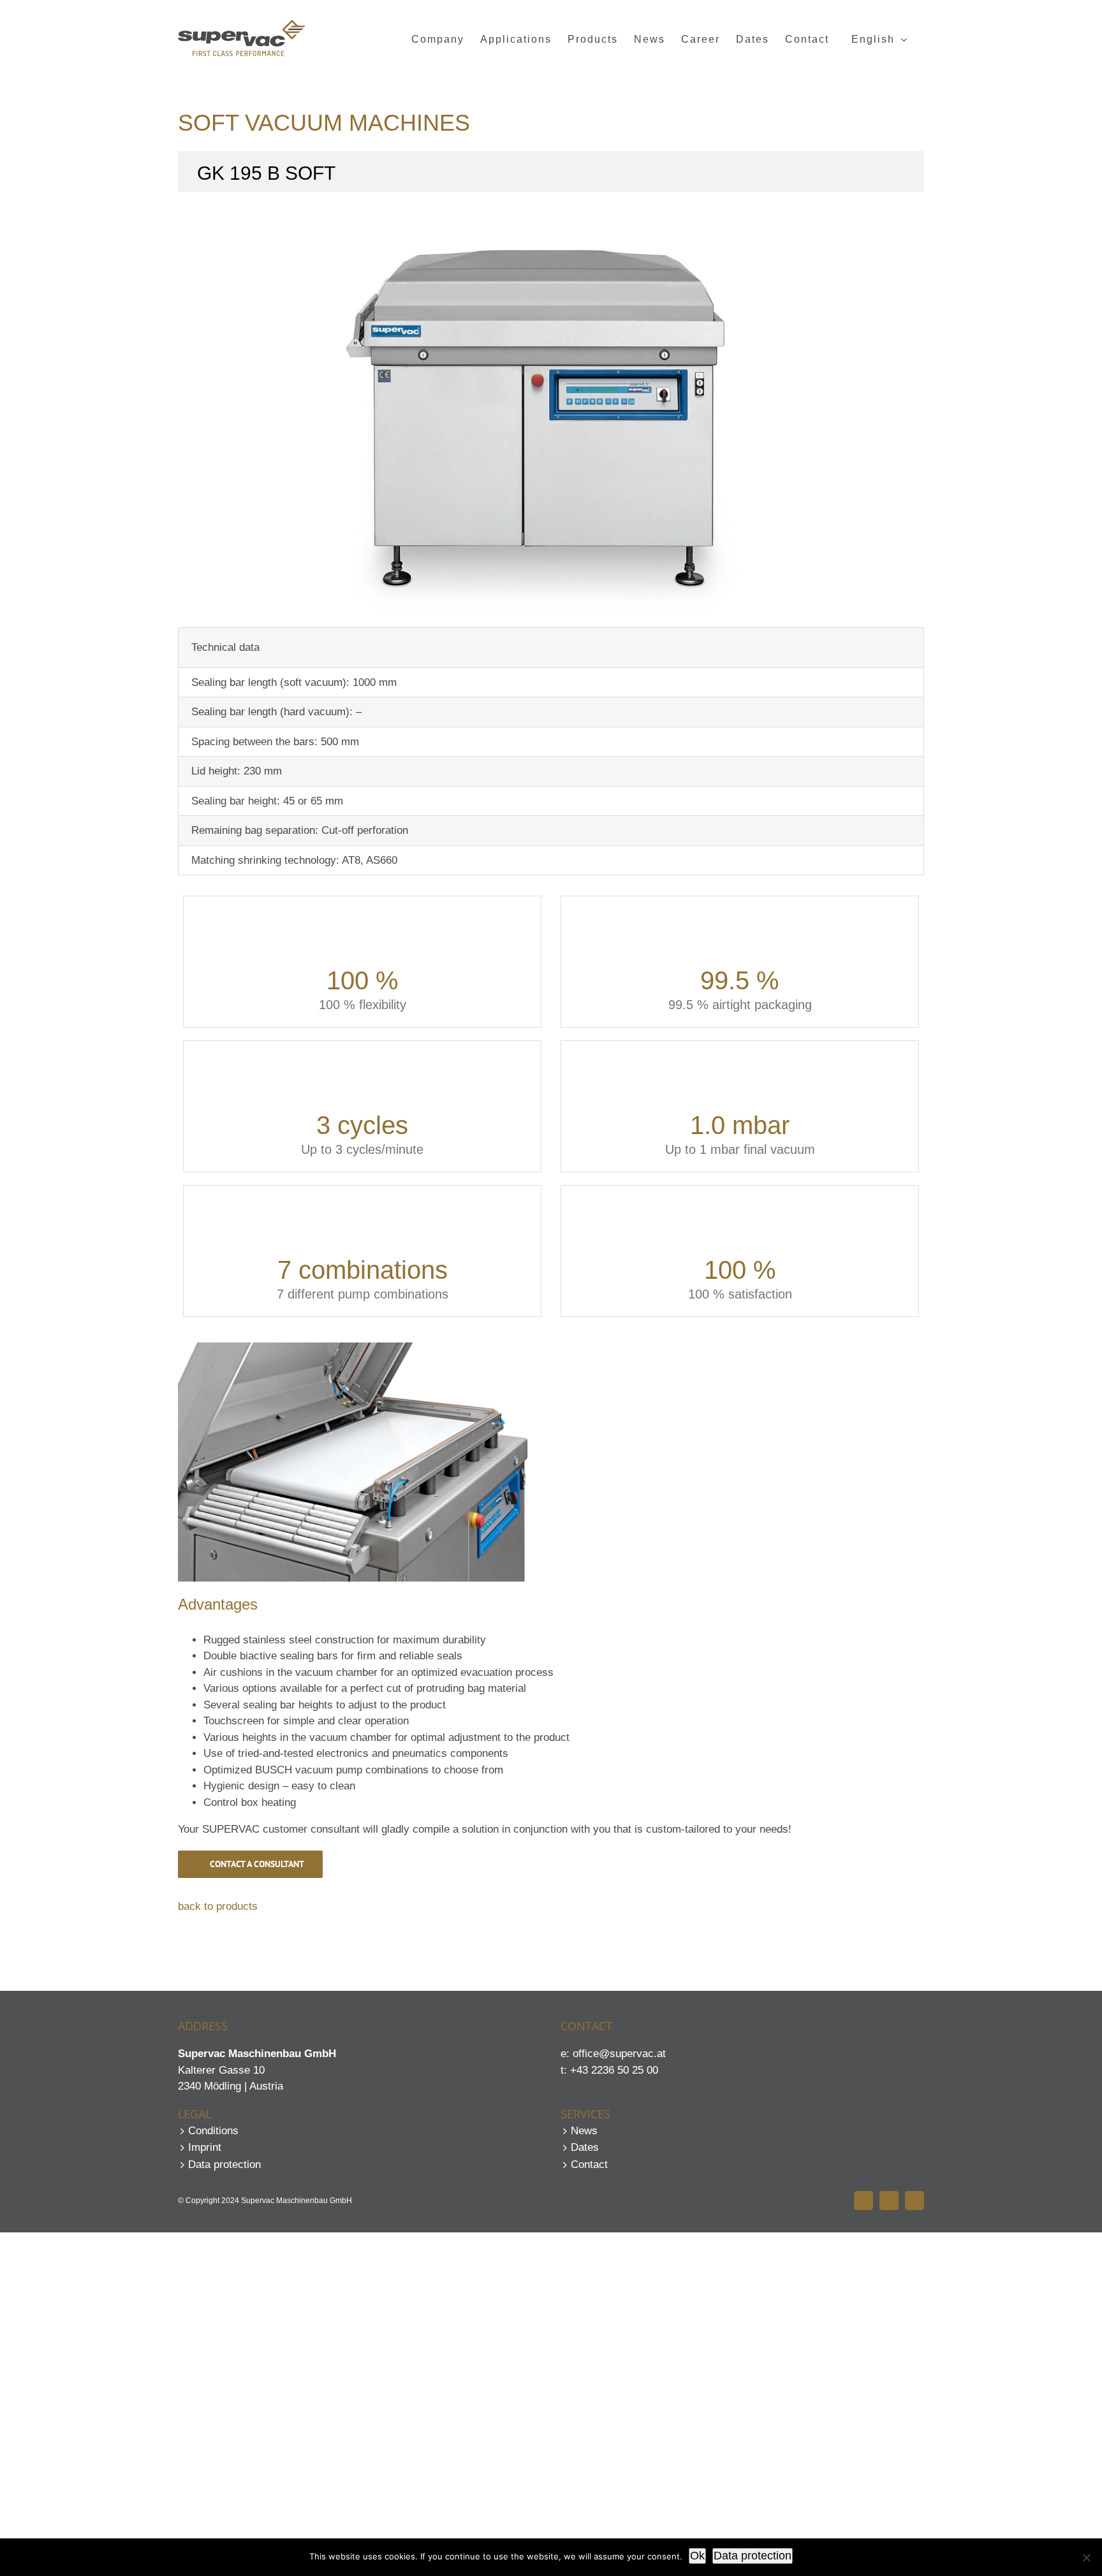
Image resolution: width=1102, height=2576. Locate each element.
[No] (1086, 2558)
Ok (697, 2556)
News (584, 2131)
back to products (218, 1906)
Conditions (213, 2131)
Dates (585, 2147)
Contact (589, 2165)
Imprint (205, 2147)
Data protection (224, 2165)
